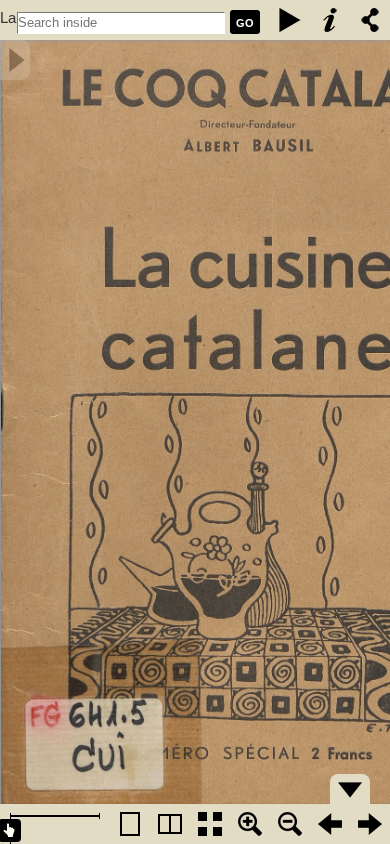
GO (245, 23)
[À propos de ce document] (330, 20)
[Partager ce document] (370, 20)
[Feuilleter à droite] (370, 824)
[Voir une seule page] (130, 824)
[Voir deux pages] (170, 824)
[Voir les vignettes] (210, 824)
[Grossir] (250, 824)
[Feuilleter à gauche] (330, 824)
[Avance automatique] (290, 20)
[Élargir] (290, 824)
